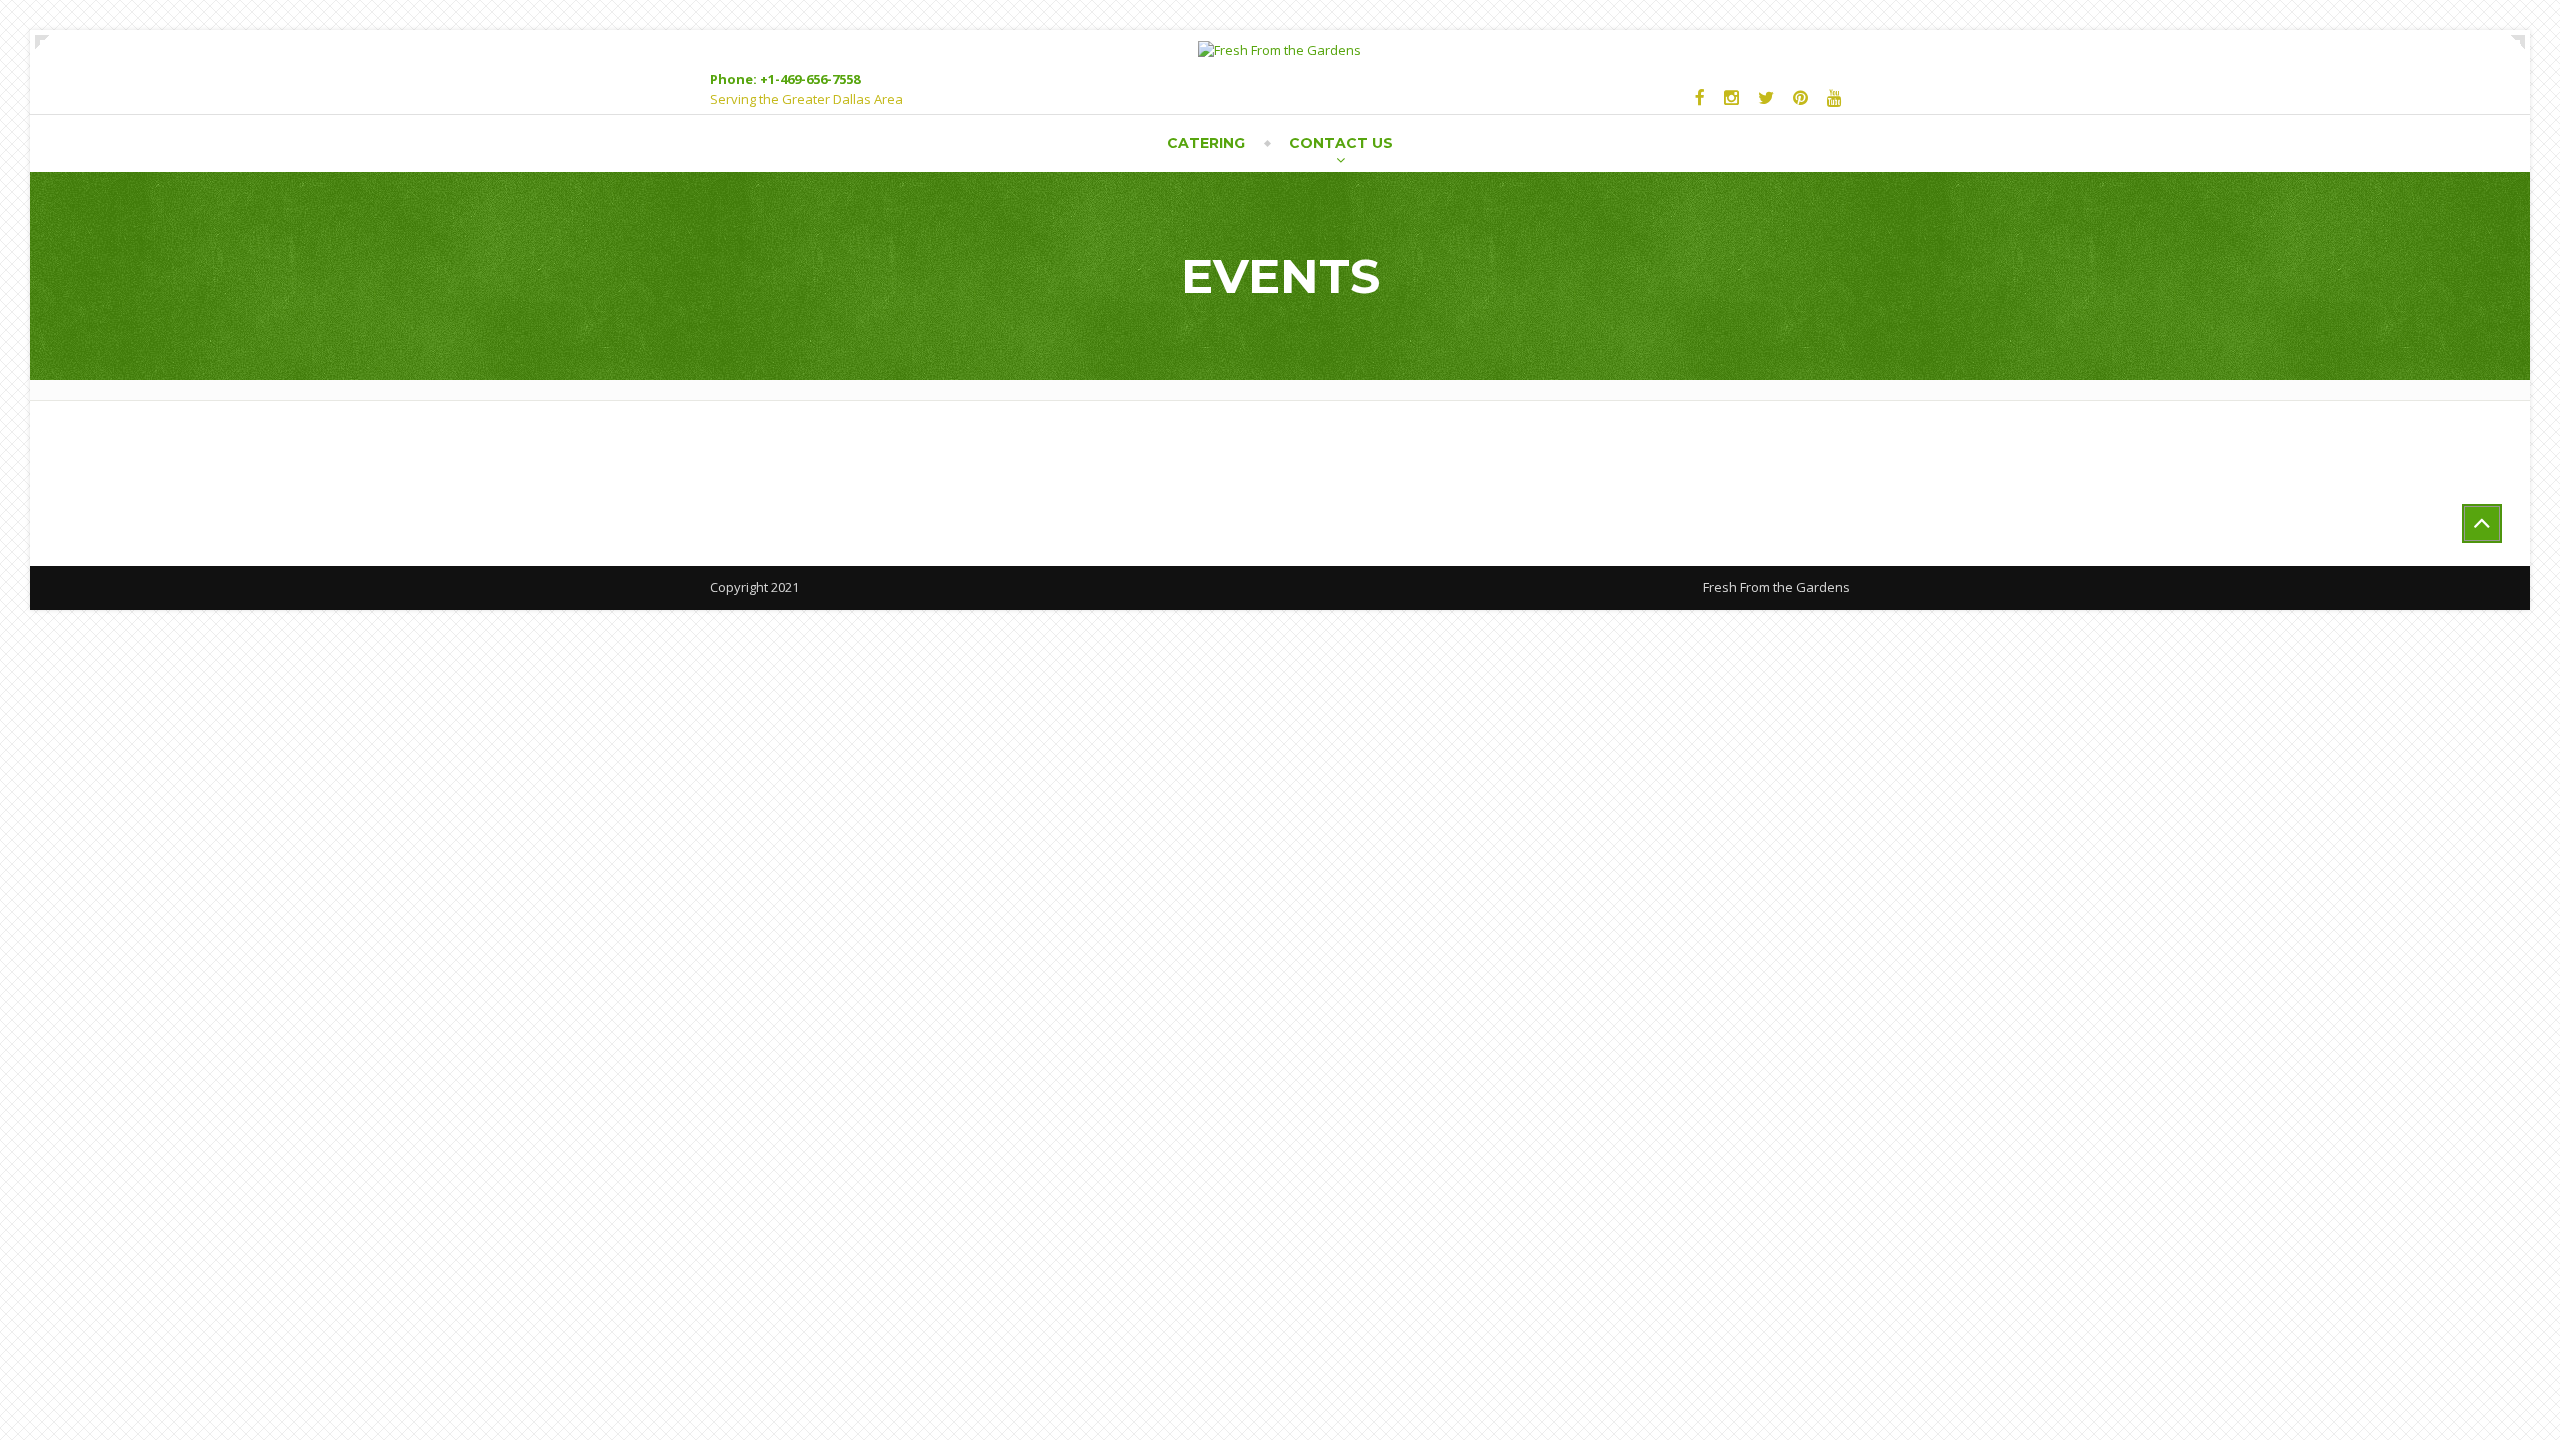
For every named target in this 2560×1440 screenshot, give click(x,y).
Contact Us (1341, 143)
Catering (1206, 143)
